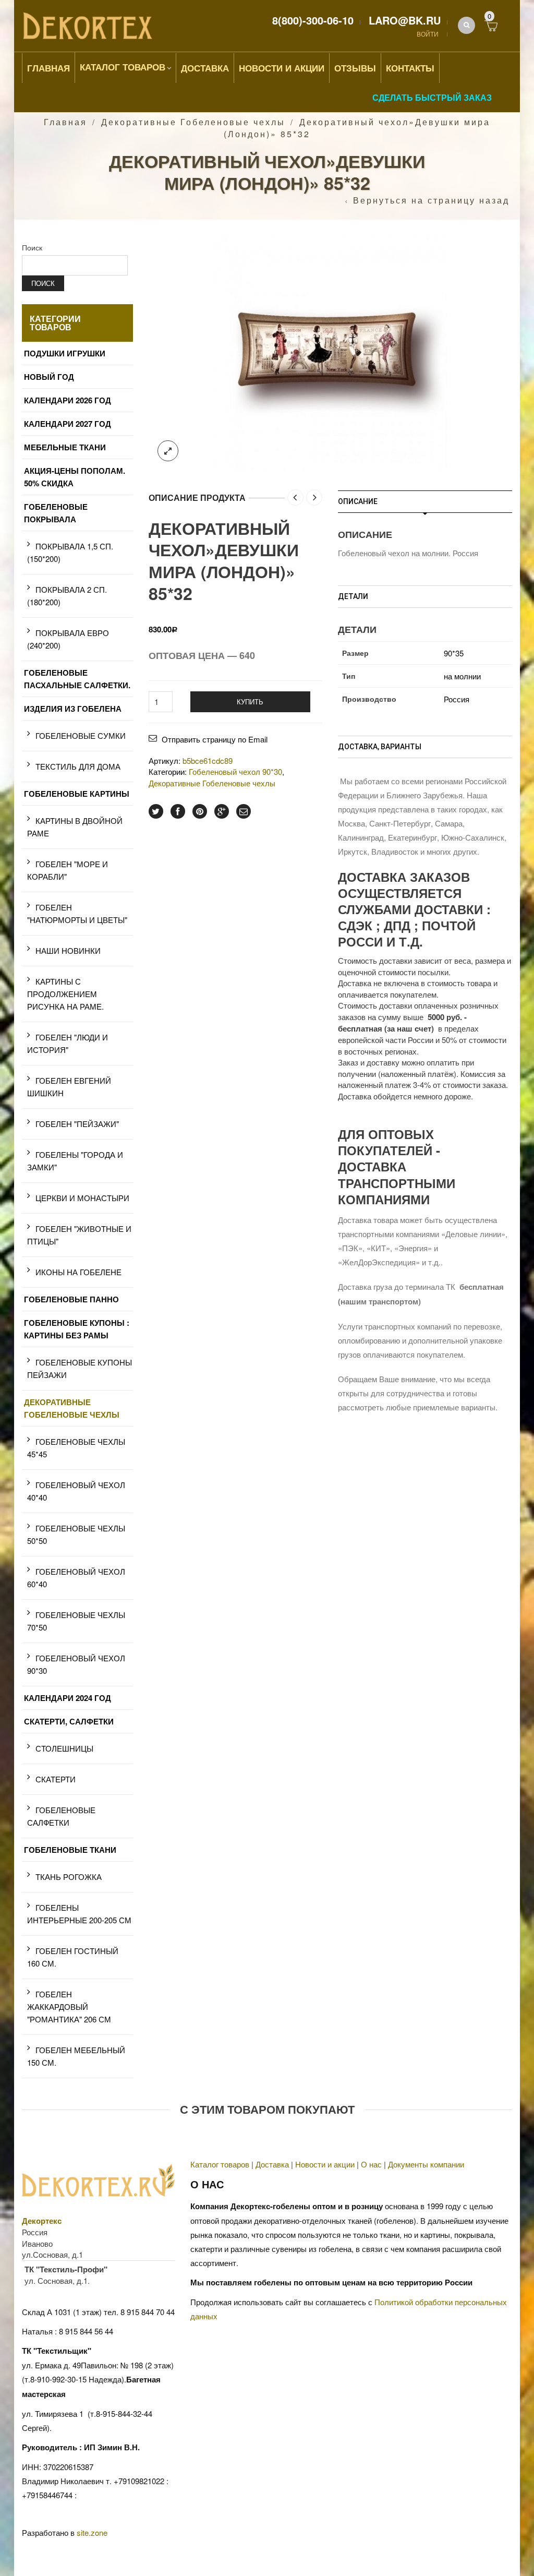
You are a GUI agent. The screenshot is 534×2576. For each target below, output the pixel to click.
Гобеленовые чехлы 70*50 (76, 1621)
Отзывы (355, 68)
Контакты (410, 68)
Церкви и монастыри (82, 1198)
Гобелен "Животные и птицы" (79, 1235)
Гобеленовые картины (77, 794)
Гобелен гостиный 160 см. (73, 1957)
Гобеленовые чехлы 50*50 (76, 1534)
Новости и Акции (282, 68)
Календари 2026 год (68, 400)
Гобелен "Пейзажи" (77, 1124)
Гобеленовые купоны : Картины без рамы (77, 1329)
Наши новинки (68, 950)
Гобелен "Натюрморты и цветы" (77, 913)
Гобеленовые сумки (81, 735)
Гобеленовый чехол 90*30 (235, 771)
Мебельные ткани (65, 447)
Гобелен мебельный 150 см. (76, 2056)
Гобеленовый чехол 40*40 (76, 1491)
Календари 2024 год (68, 1698)
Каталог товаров (123, 67)
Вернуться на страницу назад (431, 200)
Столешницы (64, 1748)
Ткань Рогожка (69, 1877)
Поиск (32, 247)
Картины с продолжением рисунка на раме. (65, 994)
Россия (457, 699)
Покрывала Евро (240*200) (68, 639)
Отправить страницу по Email (215, 739)
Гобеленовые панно (71, 1299)
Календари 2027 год (68, 424)
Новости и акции (325, 2164)
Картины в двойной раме (75, 827)
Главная (48, 68)
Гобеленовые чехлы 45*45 (76, 1448)
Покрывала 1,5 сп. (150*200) (70, 552)
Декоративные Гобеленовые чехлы (193, 122)
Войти (428, 34)
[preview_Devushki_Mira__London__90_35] (330, 351)
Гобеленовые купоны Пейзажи (80, 1368)
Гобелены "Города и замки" (75, 1161)
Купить (250, 702)
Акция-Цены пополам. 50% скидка (75, 477)
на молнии (462, 676)
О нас (371, 2164)
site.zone (92, 2532)
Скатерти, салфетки (69, 1721)
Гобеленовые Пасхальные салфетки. (77, 679)
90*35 (454, 653)
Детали (353, 596)
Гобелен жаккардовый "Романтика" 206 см (69, 2006)
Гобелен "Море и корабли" (68, 870)
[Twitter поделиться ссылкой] (156, 811)
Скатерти (56, 1779)
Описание (358, 501)
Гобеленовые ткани (70, 1850)
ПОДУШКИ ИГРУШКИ (65, 353)
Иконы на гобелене (78, 1272)
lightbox (168, 451)
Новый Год (49, 377)
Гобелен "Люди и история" (68, 1043)
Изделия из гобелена (73, 709)
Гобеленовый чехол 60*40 (76, 1578)
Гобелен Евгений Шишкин (69, 1087)
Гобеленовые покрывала (56, 513)
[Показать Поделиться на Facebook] (178, 811)
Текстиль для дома (78, 766)
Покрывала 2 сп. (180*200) (67, 596)
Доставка (205, 68)
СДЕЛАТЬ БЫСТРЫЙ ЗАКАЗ (432, 97)
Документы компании (426, 2164)
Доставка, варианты (380, 747)
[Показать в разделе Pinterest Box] (200, 811)
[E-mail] (244, 811)
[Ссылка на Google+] (222, 811)
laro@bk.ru (405, 20)
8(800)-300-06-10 (313, 20)
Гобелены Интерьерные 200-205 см (79, 1914)
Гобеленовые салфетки (61, 1816)
